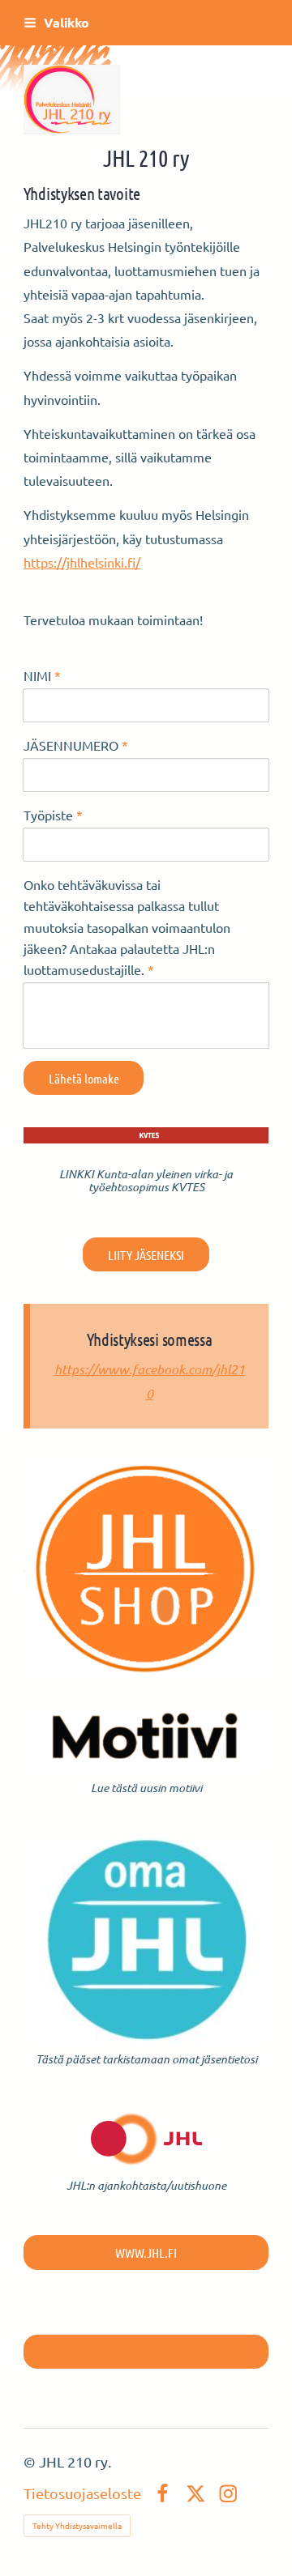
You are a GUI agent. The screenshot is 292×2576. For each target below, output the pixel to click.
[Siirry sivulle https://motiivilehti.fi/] (146, 1740)
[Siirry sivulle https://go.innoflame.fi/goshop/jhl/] (146, 1569)
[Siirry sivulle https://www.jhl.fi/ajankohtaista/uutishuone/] (146, 2139)
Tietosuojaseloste (82, 2493)
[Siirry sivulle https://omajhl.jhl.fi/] (146, 1941)
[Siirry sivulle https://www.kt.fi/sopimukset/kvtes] (146, 1135)
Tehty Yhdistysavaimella (77, 2525)
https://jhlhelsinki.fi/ (82, 562)
